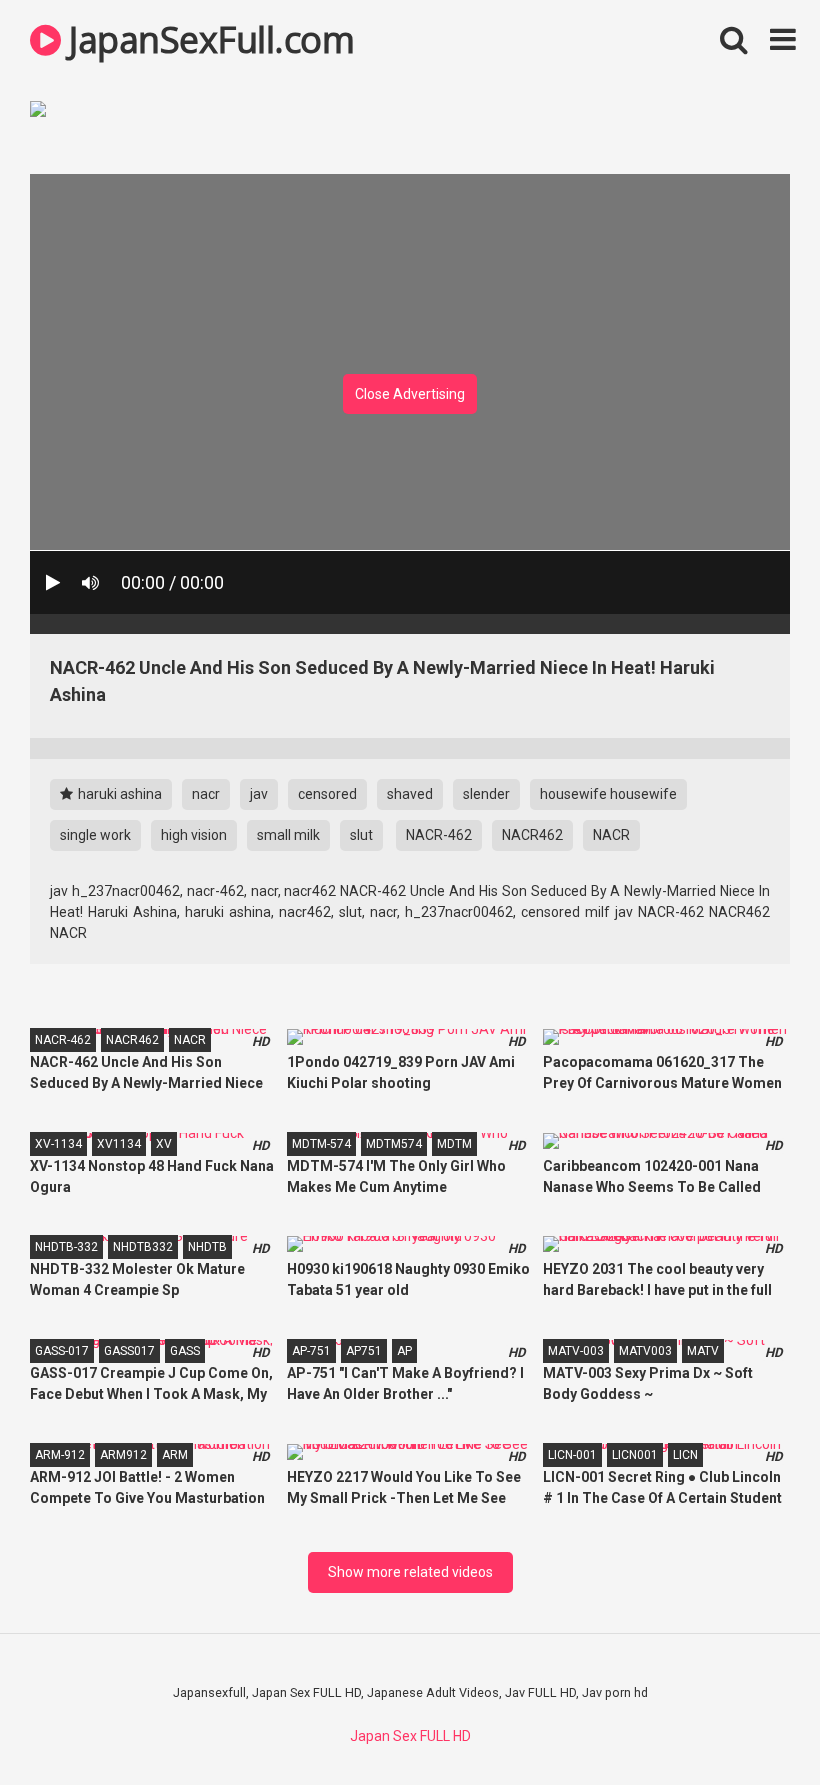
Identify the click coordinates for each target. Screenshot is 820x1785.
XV (164, 1144)
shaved (410, 794)
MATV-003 (576, 1351)
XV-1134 (58, 1144)
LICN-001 (572, 1455)
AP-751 (311, 1351)
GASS (185, 1351)
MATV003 (645, 1351)
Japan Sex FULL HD (410, 1736)
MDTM (454, 1144)
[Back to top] (753, 1724)
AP (404, 1351)
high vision (194, 835)
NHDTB (207, 1247)
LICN (685, 1455)
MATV (703, 1351)
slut (361, 835)
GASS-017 (62, 1351)
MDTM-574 (321, 1144)
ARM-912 (60, 1455)
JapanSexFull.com (207, 39)
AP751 (364, 1351)
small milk (288, 835)
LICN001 (635, 1455)
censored (327, 794)
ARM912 (123, 1455)
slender (486, 794)
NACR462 (532, 835)
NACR (611, 835)
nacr (206, 794)
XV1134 (119, 1144)
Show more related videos (410, 1572)
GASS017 (129, 1351)
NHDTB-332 (66, 1247)
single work (95, 835)
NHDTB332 (143, 1247)
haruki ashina (118, 794)
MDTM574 (394, 1144)
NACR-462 (439, 835)
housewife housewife (608, 794)
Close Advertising (410, 394)
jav (259, 794)
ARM (175, 1455)
